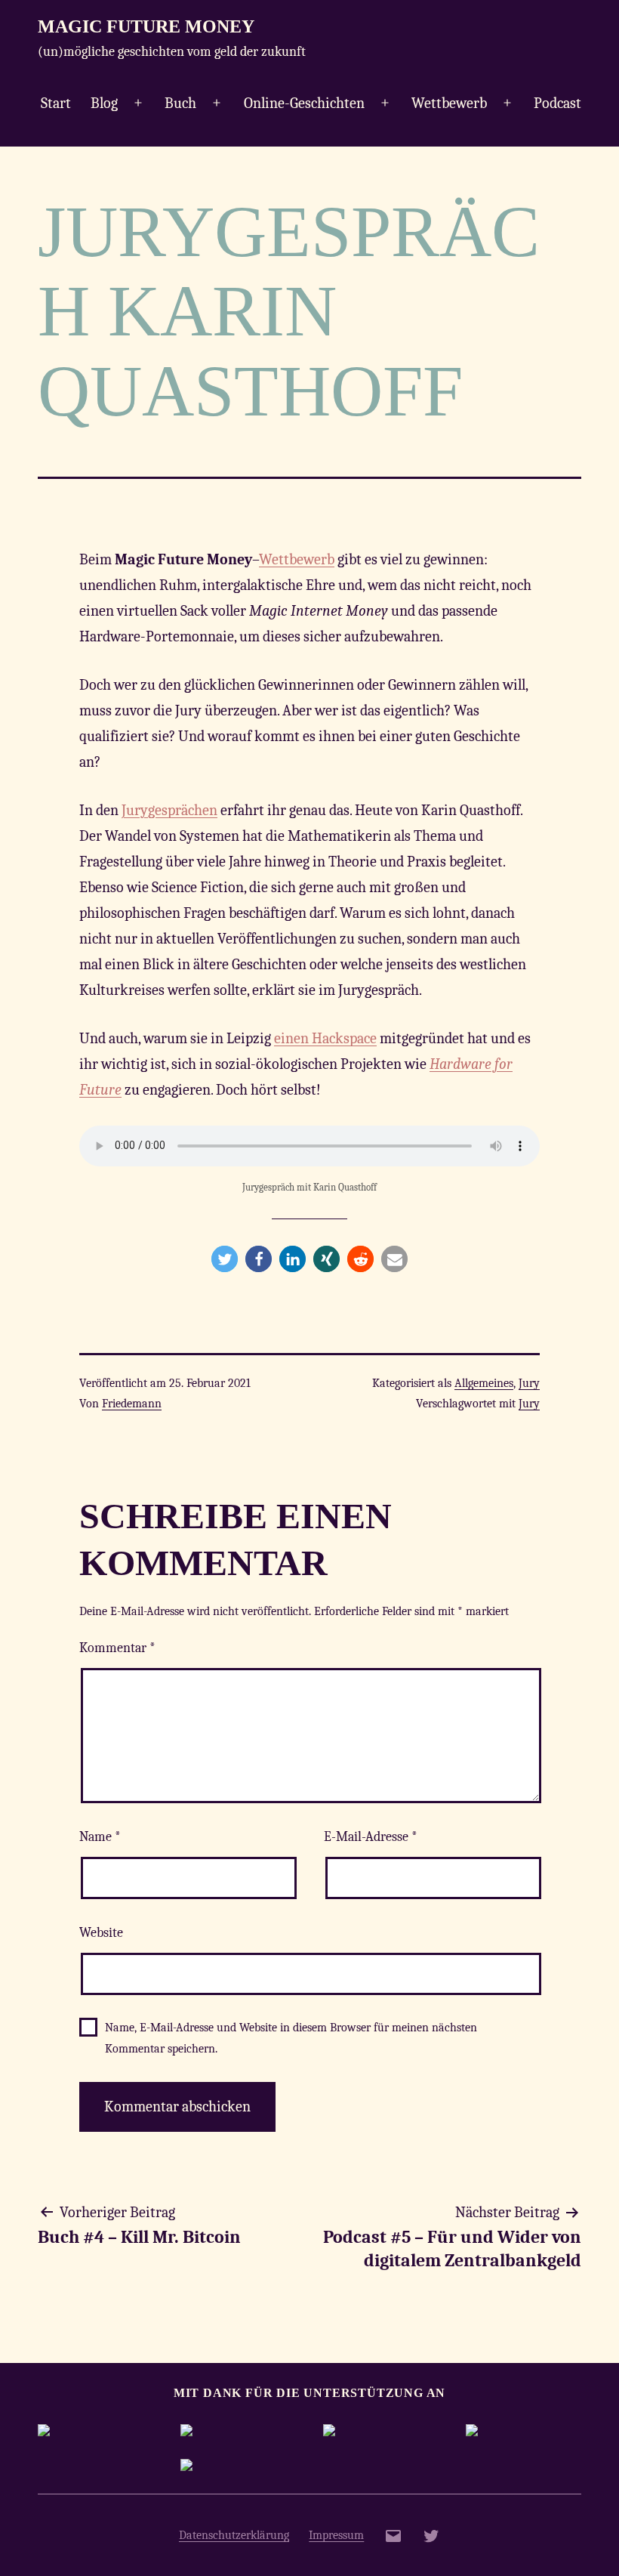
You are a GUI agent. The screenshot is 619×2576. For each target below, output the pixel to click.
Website (101, 1933)
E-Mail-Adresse (371, 1837)
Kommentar (117, 1648)
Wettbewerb (449, 103)
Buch (180, 103)
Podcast (557, 103)
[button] (225, 1259)
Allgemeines (484, 1383)
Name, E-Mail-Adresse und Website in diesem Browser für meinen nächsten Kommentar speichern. (291, 2038)
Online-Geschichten (304, 103)
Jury (529, 1383)
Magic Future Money (146, 26)
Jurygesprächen (169, 810)
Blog (104, 103)
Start (56, 103)
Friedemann (132, 1404)
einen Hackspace (325, 1038)
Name (100, 1837)
